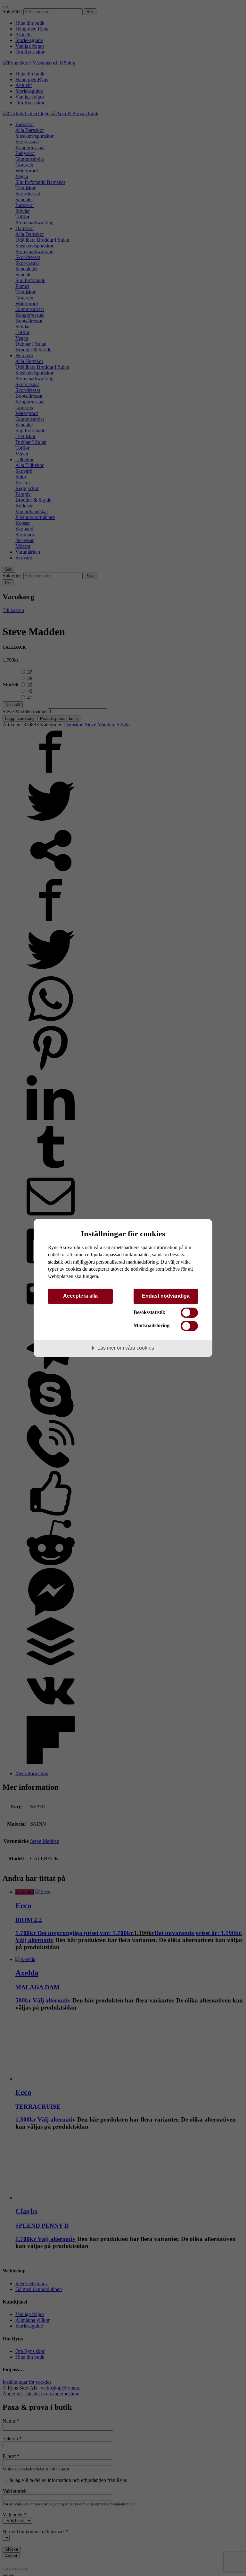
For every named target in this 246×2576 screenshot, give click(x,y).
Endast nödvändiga (166, 1296)
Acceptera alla (80, 1296)
